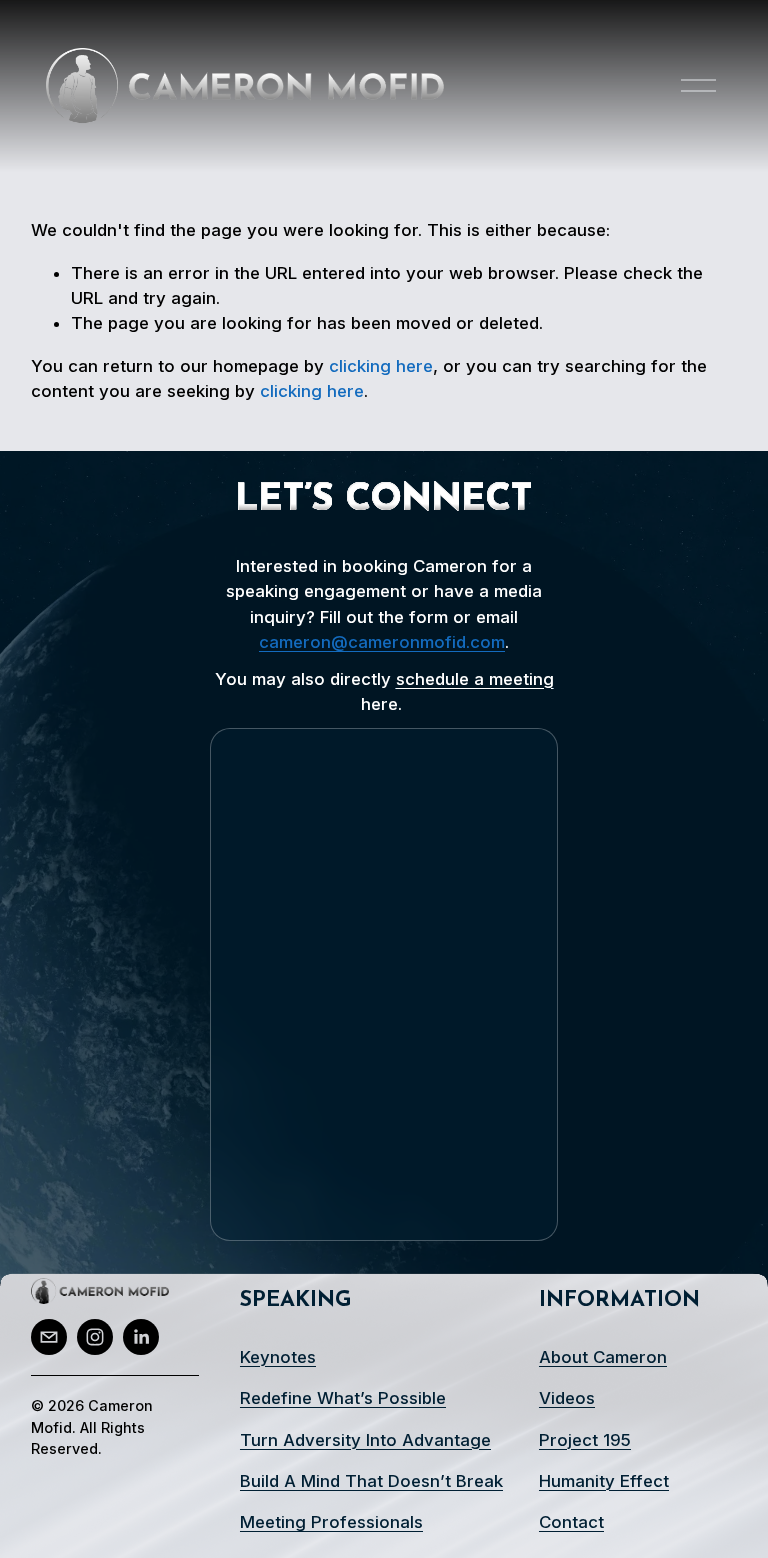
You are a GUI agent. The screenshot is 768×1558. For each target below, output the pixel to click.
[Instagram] (95, 1337)
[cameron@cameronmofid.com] (49, 1337)
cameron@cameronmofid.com (382, 642)
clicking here (381, 366)
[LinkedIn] (141, 1337)
